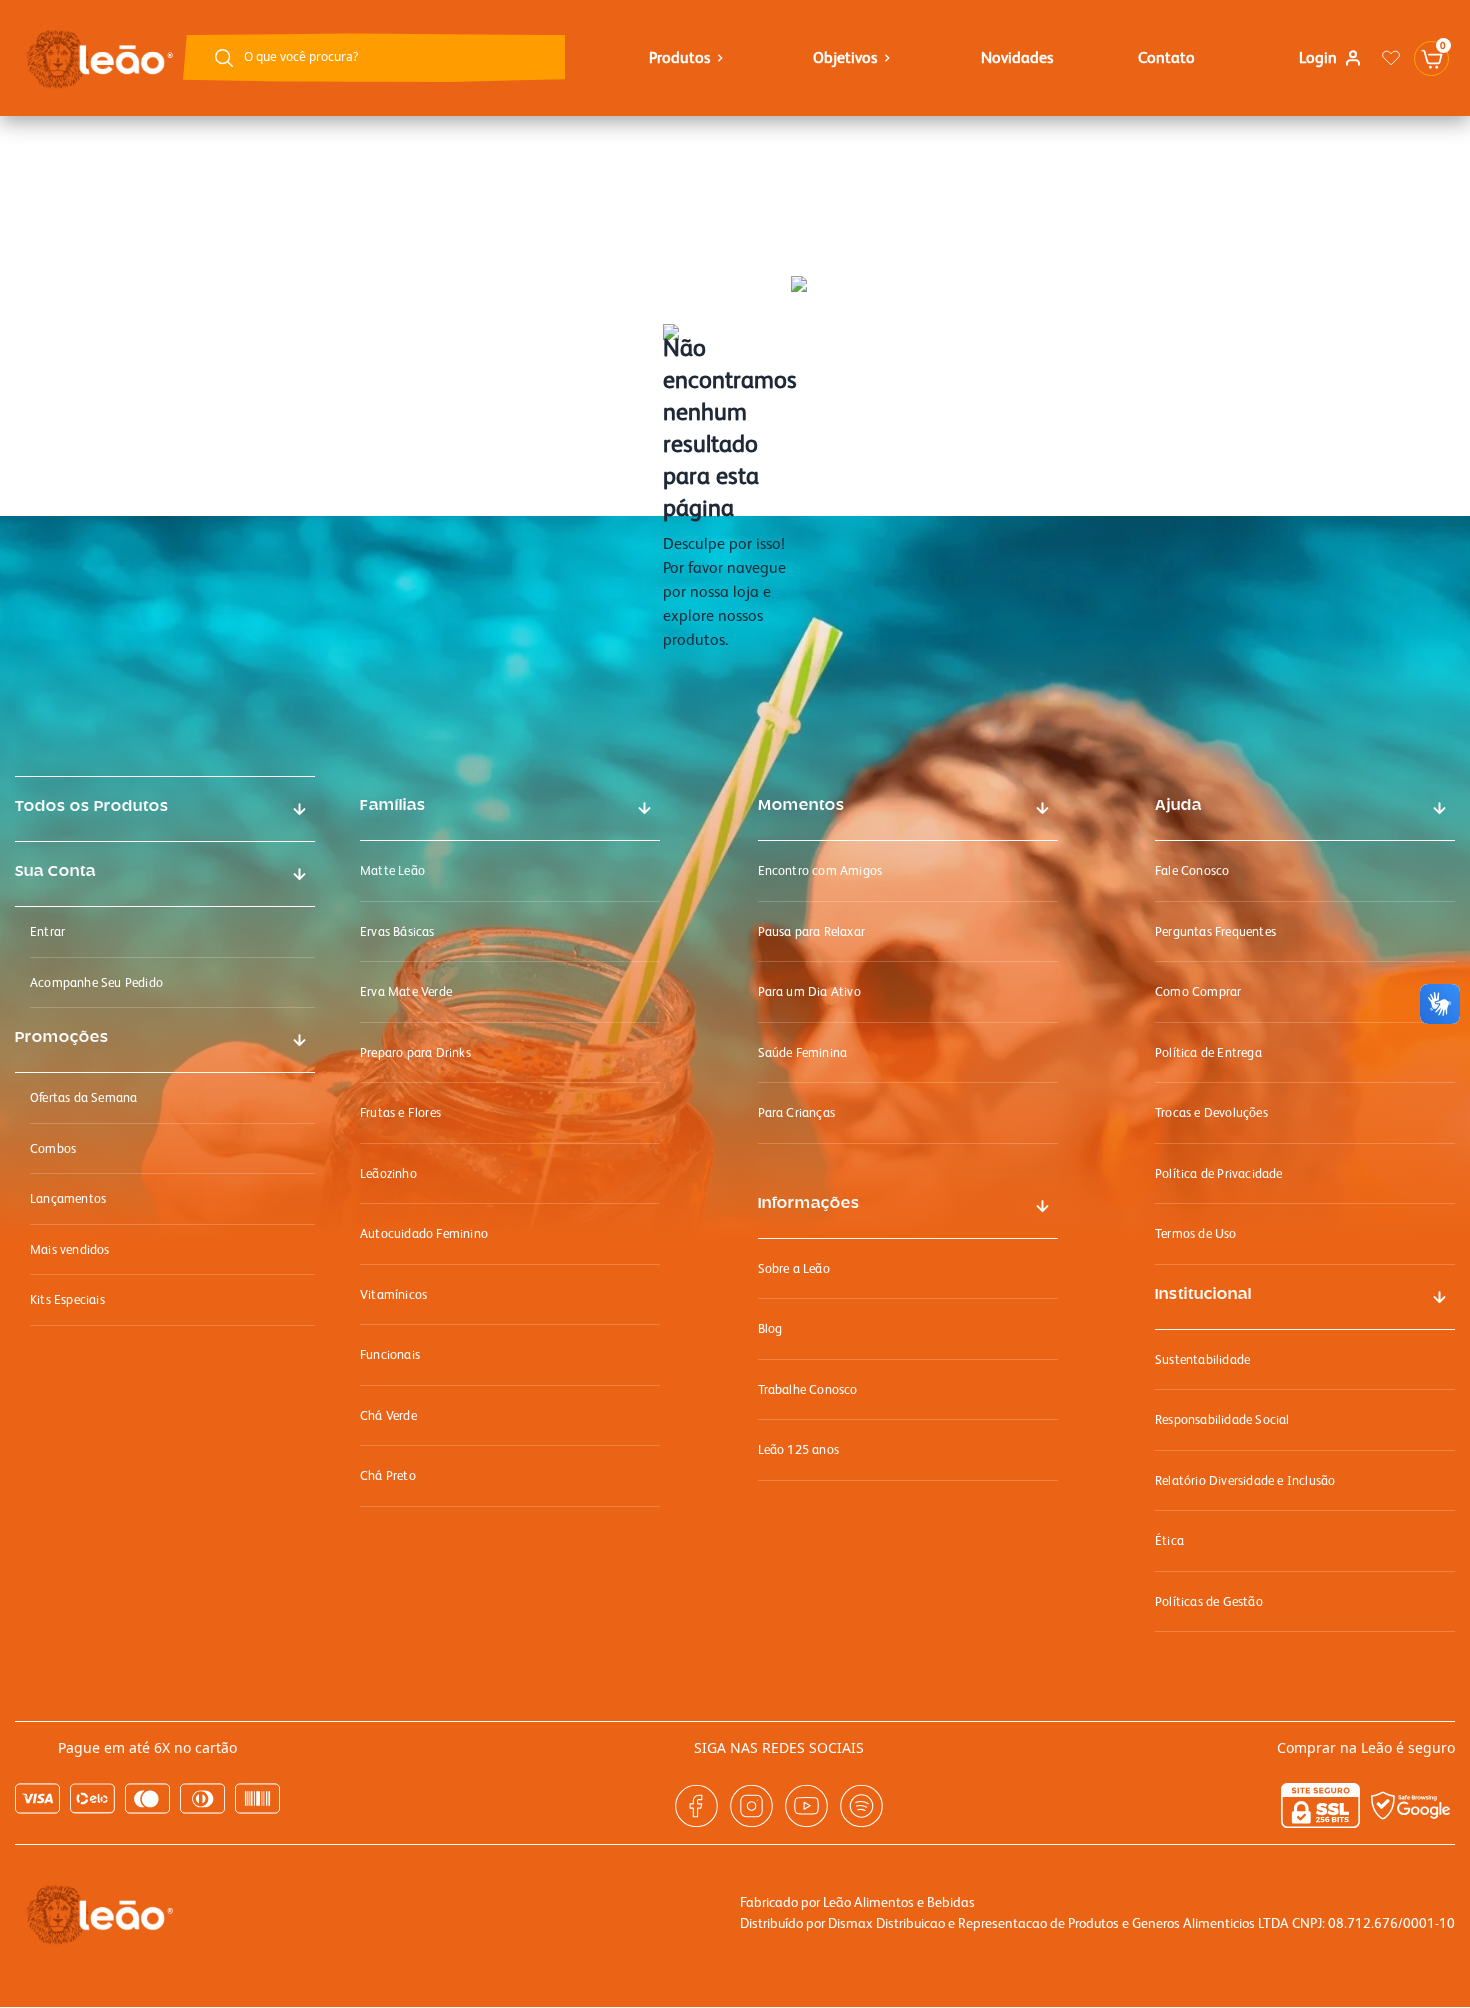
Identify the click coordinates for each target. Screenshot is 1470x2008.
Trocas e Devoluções (1211, 1112)
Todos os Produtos (92, 807)
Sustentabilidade (1202, 1359)
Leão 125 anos (799, 1449)
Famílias (393, 806)
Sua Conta (55, 872)
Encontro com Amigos (820, 870)
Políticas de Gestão (1209, 1601)
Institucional (1203, 1295)
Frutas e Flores (400, 1112)
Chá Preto (388, 1475)
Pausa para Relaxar (812, 931)
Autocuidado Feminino (424, 1233)
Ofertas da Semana (83, 1097)
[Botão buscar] (224, 58)
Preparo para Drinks (415, 1052)
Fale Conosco (1192, 870)
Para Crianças (797, 1112)
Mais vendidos (70, 1249)
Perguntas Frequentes (1215, 931)
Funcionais (390, 1354)
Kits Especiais (67, 1299)
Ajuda (1178, 806)
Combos (53, 1148)
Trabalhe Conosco (808, 1389)
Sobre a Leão (794, 1268)
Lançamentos (68, 1198)
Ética (1169, 1540)
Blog (770, 1328)
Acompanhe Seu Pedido (96, 982)
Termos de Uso (1196, 1233)
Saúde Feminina (803, 1052)
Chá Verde (388, 1415)
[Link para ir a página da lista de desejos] (1391, 58)
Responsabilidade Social (1222, 1419)
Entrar (47, 931)
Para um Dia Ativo (809, 991)
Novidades (1017, 57)
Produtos (679, 57)
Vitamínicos (393, 1294)
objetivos (845, 57)
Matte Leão (392, 870)
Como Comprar (1198, 991)
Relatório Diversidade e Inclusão (1245, 1480)
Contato (1166, 57)
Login (1318, 57)
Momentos (801, 806)
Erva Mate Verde (406, 991)
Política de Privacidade (1219, 1173)
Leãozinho (388, 1173)
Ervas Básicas (397, 931)
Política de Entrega (1208, 1052)
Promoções (62, 1038)
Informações (809, 1204)
